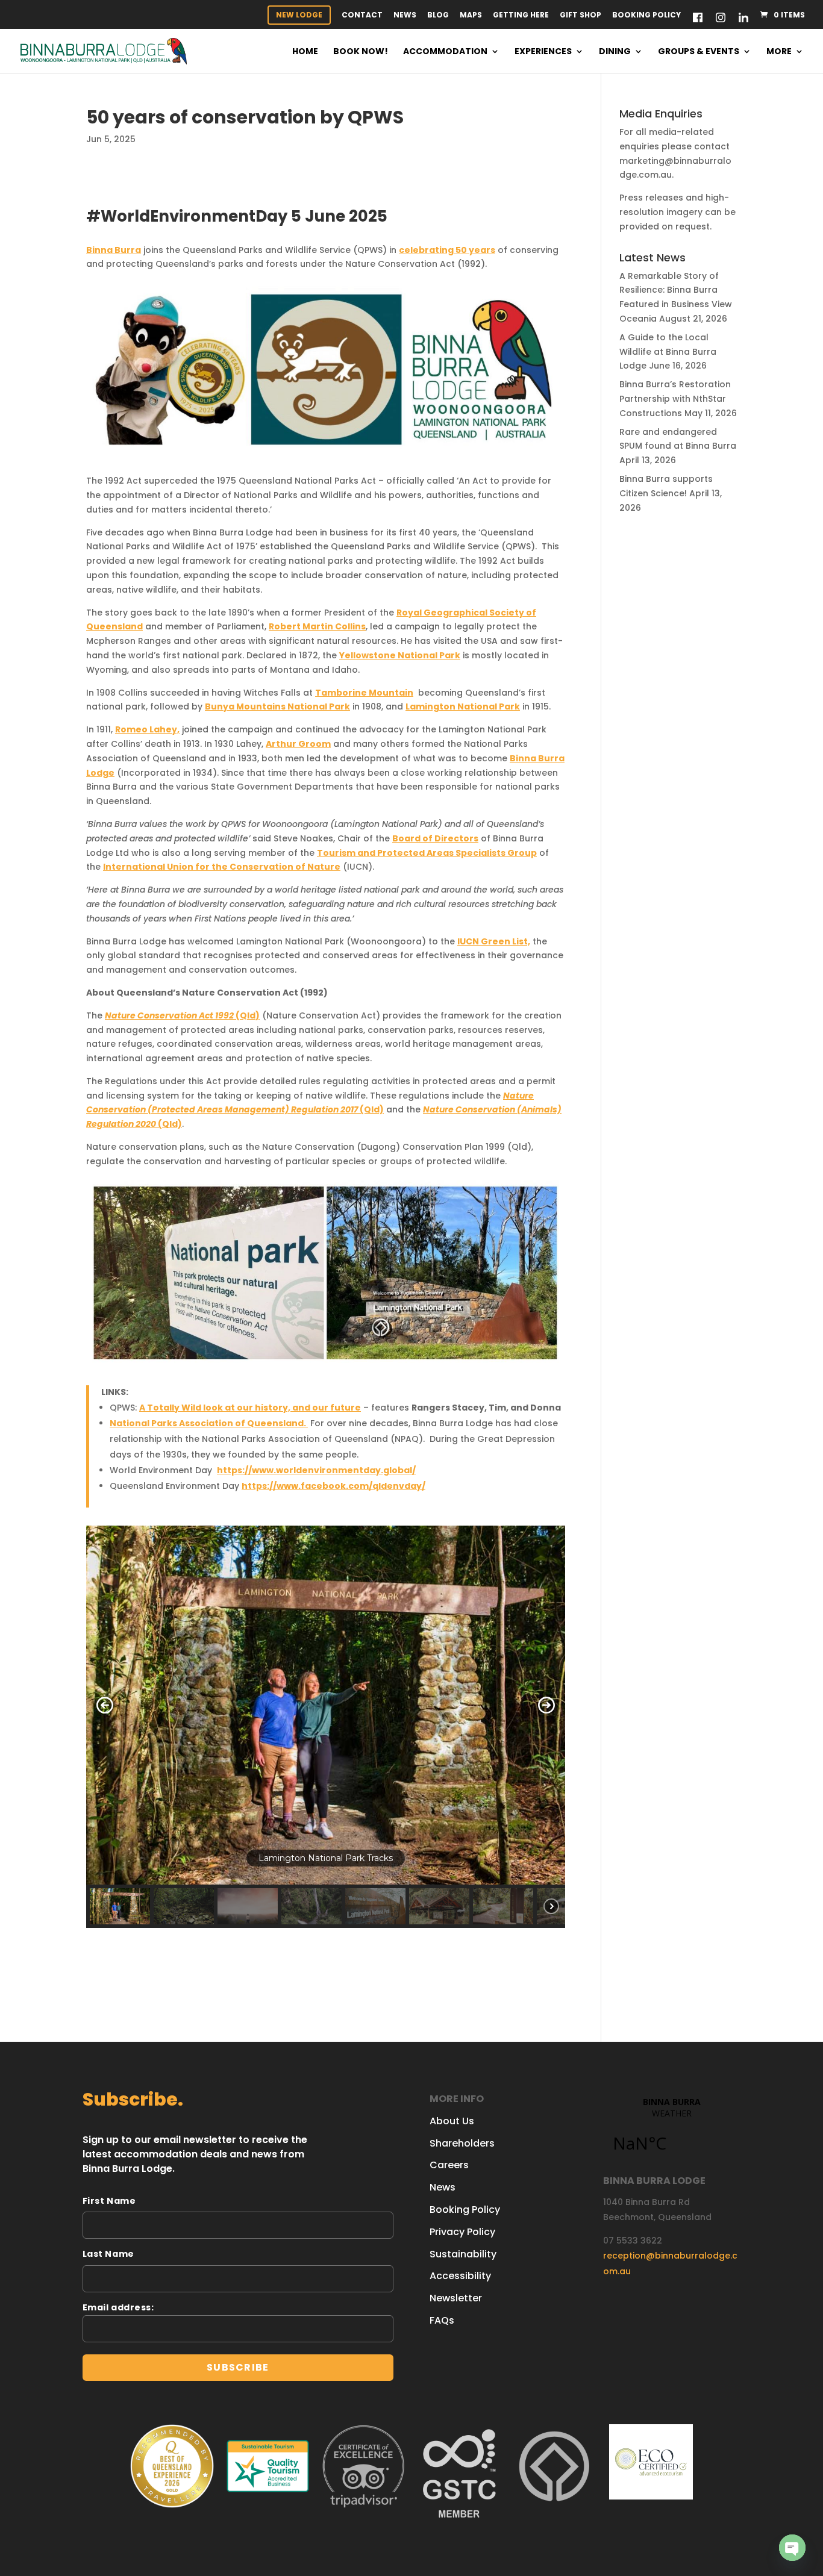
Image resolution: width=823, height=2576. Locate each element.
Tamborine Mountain (364, 693)
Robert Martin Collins (317, 626)
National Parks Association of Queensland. (209, 1423)
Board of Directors (435, 838)
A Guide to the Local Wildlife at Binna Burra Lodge (668, 352)
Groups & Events (699, 52)
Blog (438, 16)
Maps (471, 16)
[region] (326, 1727)
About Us (452, 2121)
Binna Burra (114, 250)
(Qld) (182, 1015)
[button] (105, 1705)
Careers (449, 2165)
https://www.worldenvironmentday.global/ (316, 1470)
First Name (109, 2201)
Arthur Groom (298, 744)
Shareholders (462, 2143)
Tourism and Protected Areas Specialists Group (427, 853)
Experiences (543, 52)
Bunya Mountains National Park (277, 706)
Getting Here (521, 16)
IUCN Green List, (494, 941)
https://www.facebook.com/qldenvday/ (333, 1486)
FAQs (442, 2320)
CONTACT (362, 16)
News (405, 16)
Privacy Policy (462, 2232)
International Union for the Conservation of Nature (222, 867)
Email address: (118, 2307)
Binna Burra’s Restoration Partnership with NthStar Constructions (675, 399)
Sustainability (463, 2254)
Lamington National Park (463, 706)
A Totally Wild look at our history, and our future (250, 1408)
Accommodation (445, 52)
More (779, 52)
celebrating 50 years (447, 250)
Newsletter (456, 2298)
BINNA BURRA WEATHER (672, 2132)
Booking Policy (646, 16)
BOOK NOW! (361, 52)
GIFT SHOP (580, 16)
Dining (615, 52)
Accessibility (460, 2276)
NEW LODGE (299, 15)
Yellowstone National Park (400, 655)
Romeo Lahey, (147, 729)
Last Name (108, 2254)
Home (305, 52)
